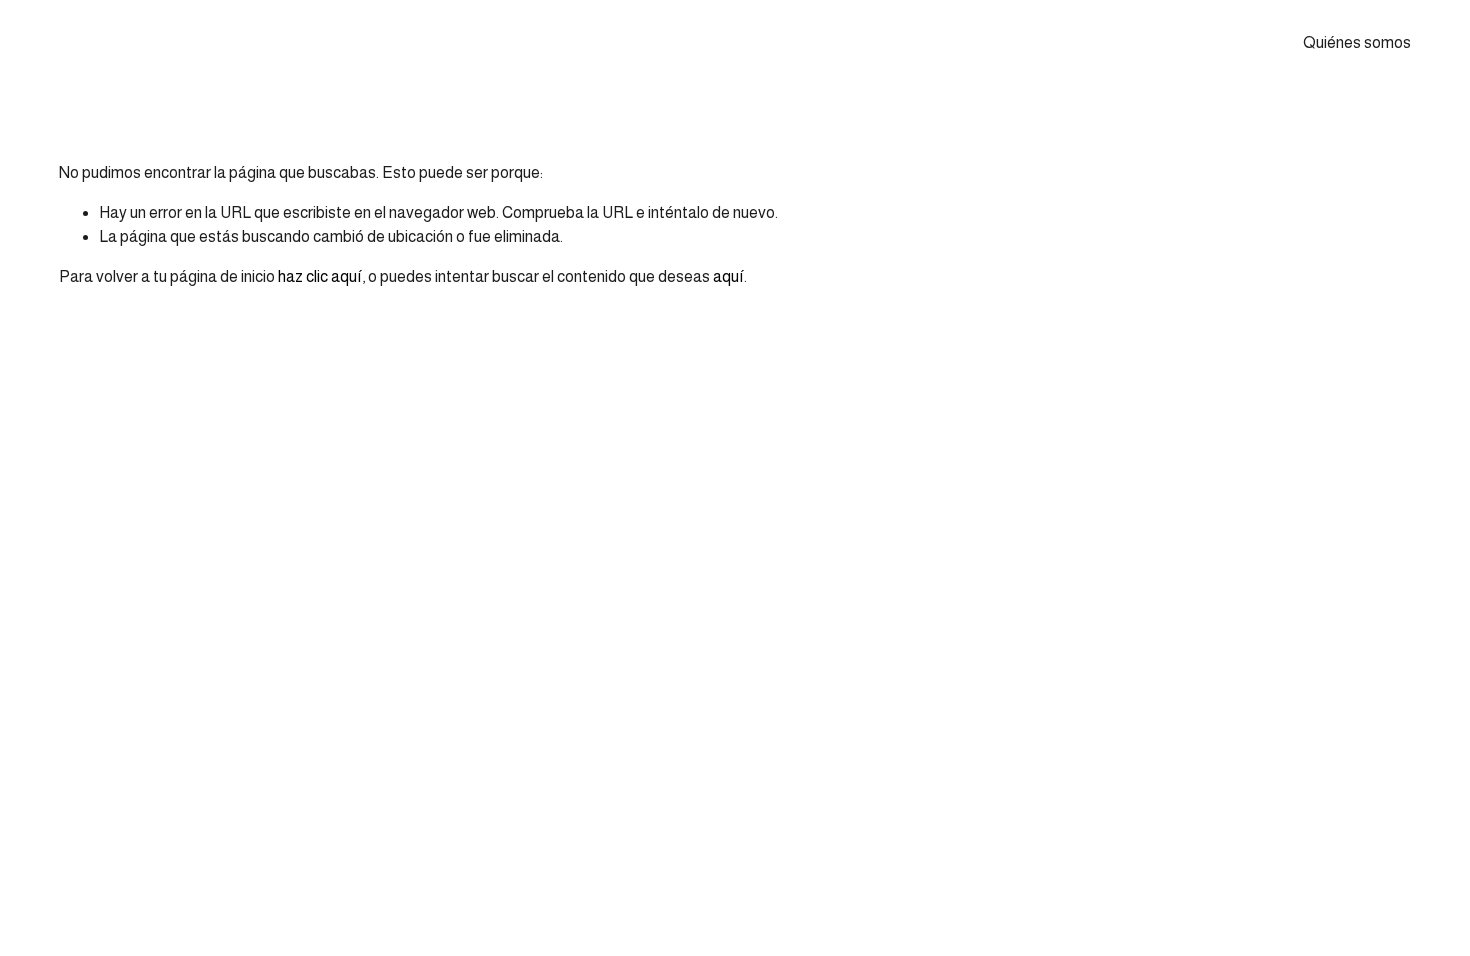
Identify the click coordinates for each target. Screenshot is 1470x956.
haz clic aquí (320, 276)
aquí (728, 276)
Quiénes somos (1357, 42)
